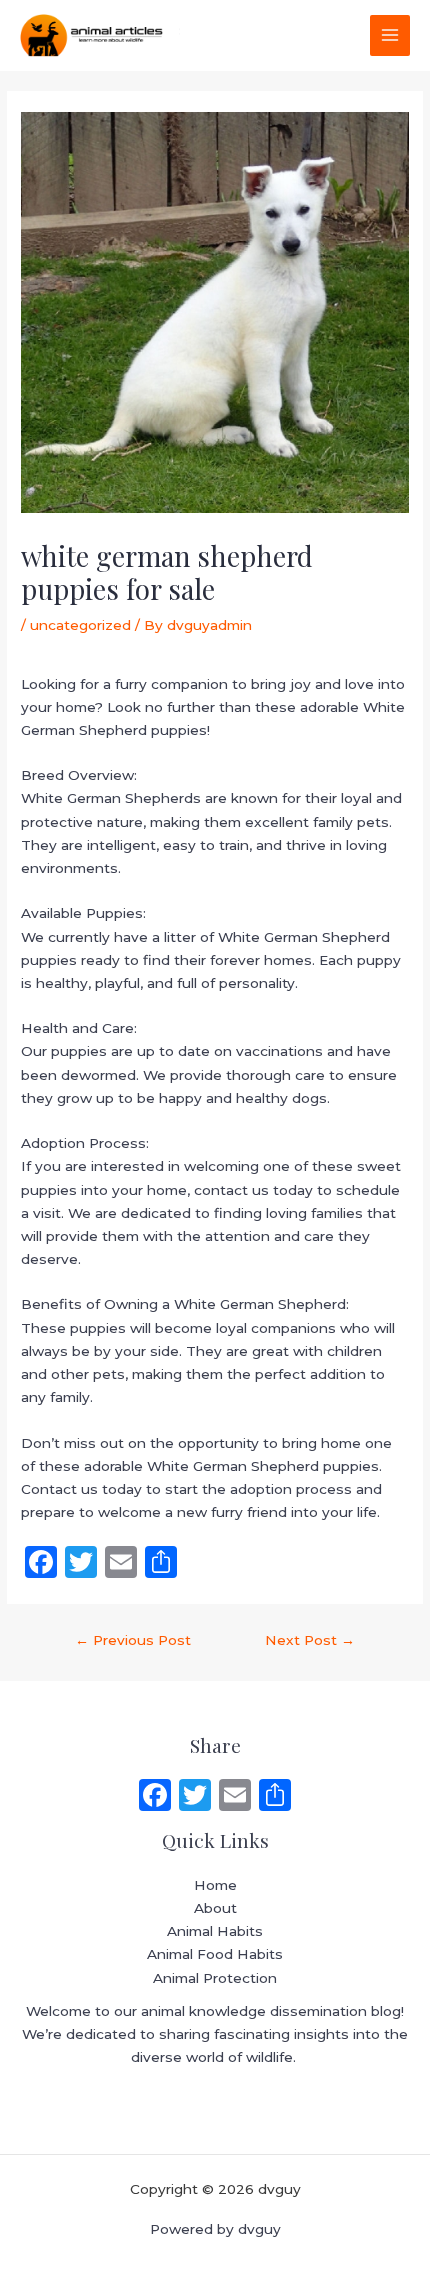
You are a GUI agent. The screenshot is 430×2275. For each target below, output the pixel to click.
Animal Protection (215, 1978)
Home (215, 1885)
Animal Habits (215, 1931)
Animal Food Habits (215, 1954)
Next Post (310, 1640)
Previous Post (133, 1640)
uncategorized (80, 625)
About (215, 1908)
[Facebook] (155, 1797)
